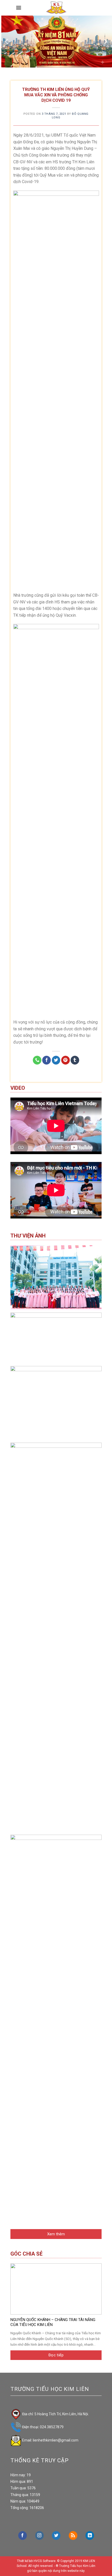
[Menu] (19, 8)
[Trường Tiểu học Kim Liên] (56, 8)
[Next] (105, 42)
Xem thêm (56, 2234)
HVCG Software (45, 2561)
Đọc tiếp (56, 2355)
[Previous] (7, 42)
